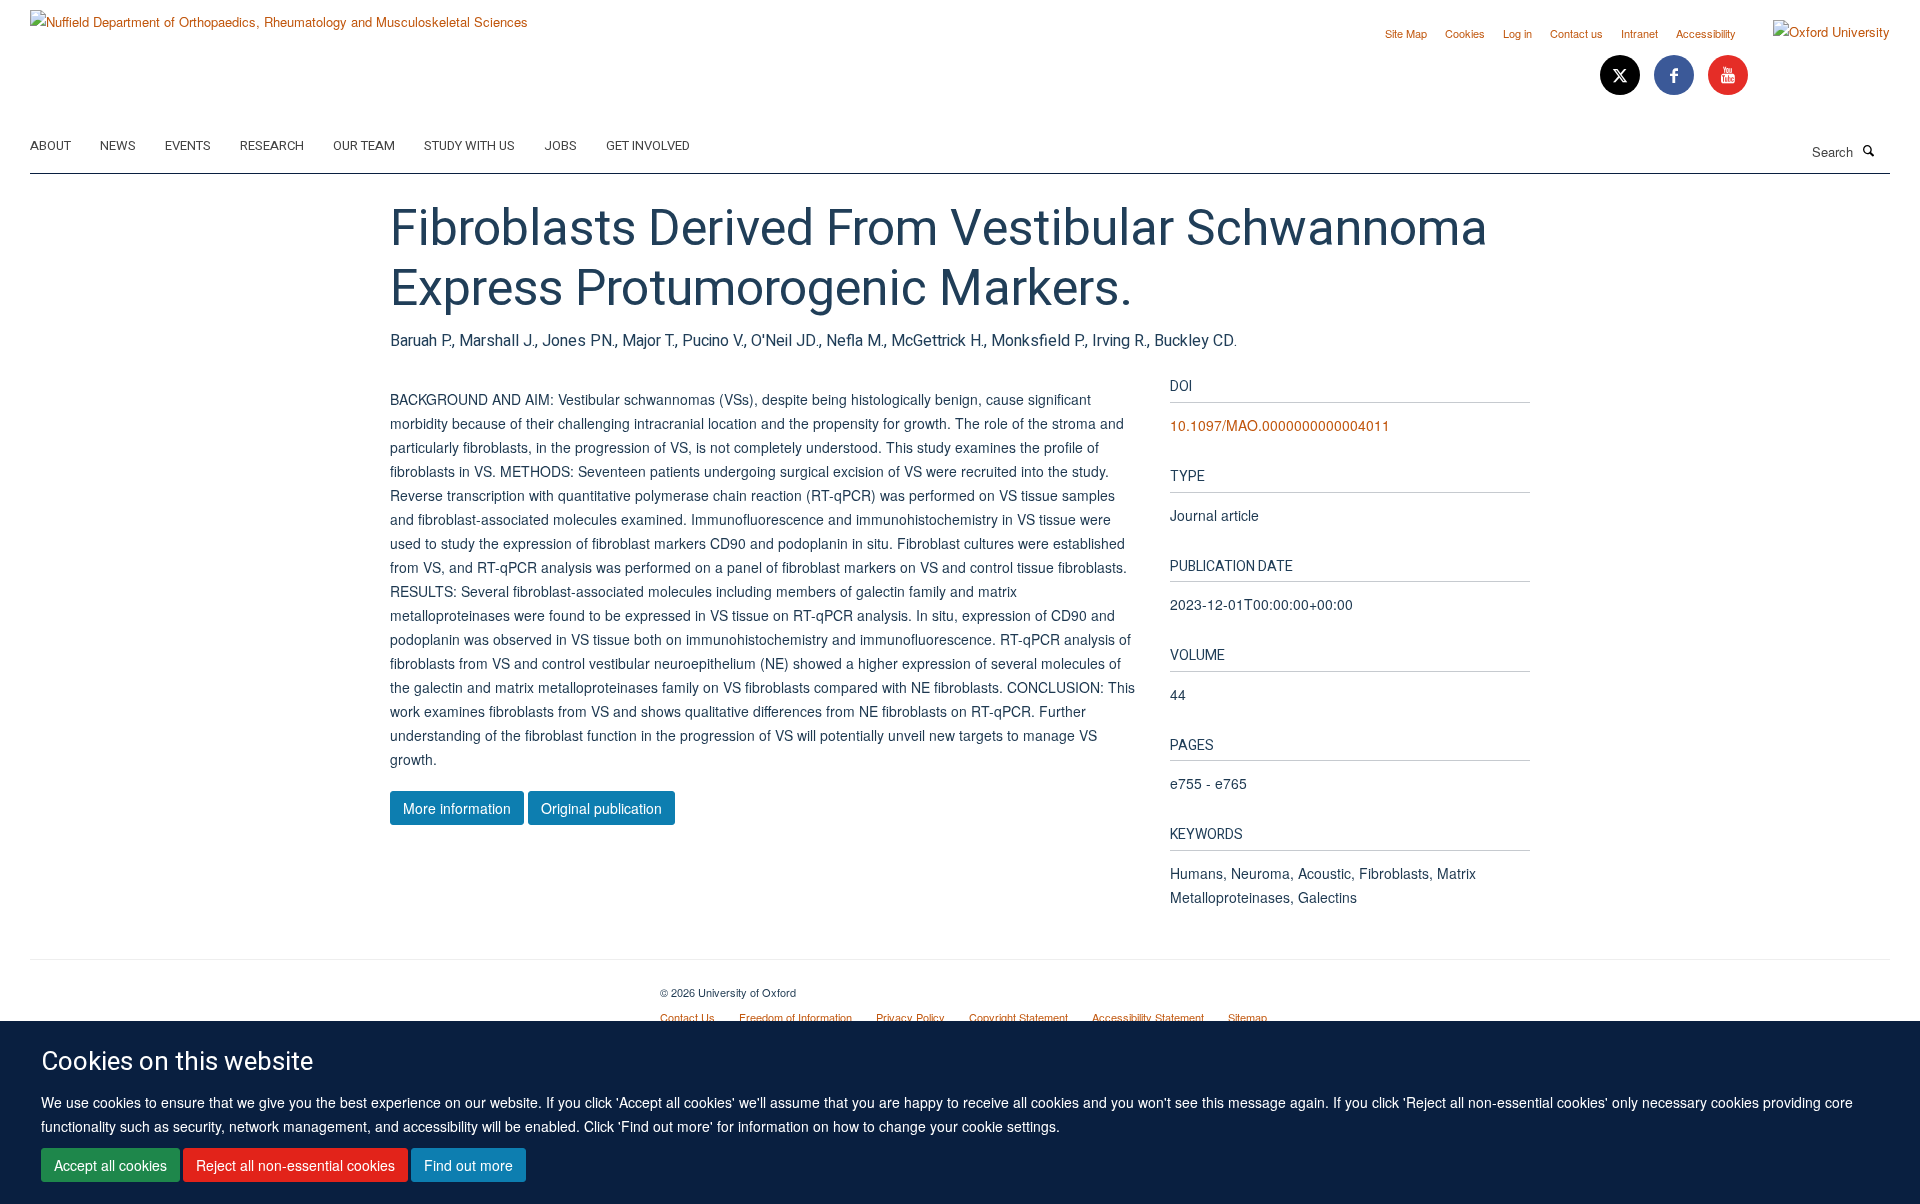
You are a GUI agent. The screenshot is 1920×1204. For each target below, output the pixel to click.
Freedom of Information (795, 1017)
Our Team (364, 145)
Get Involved (648, 145)
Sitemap (1247, 1017)
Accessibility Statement (1148, 1017)
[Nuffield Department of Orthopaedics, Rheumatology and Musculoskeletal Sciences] (279, 14)
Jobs (560, 145)
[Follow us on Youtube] (1728, 75)
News (118, 145)
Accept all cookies (110, 1165)
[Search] (1869, 150)
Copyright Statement (1018, 1017)
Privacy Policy (910, 1017)
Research (272, 145)
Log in (1517, 33)
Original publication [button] (601, 808)
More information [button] (457, 808)
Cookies (1465, 33)
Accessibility (1706, 33)
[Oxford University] (1816, 32)
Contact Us (687, 1017)
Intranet (1639, 33)
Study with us (469, 145)
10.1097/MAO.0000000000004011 (1280, 425)
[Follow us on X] (1622, 75)
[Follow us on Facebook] (1676, 75)
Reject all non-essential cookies (295, 1165)
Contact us (1576, 33)
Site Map (1406, 33)
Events (188, 145)
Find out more (468, 1165)
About (50, 145)
